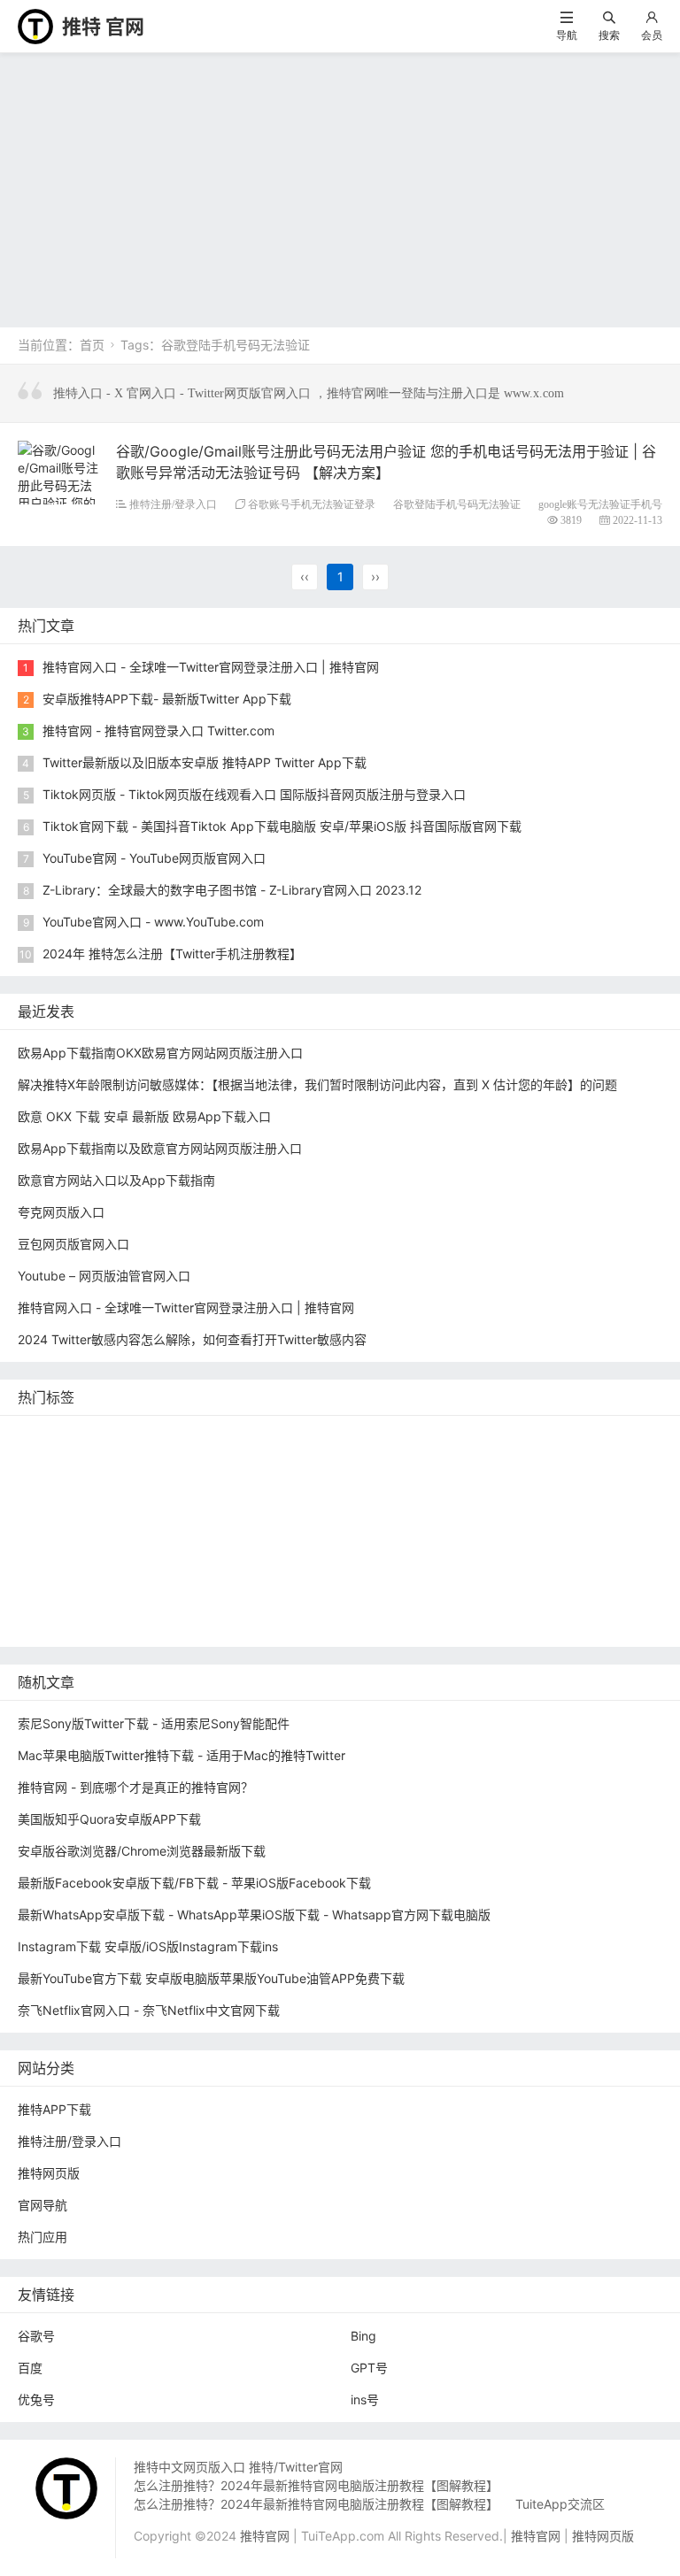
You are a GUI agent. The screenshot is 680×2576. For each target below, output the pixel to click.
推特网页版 (125, 1437)
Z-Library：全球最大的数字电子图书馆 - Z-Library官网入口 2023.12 (232, 890)
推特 (229, 1463)
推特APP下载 (266, 1490)
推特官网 (47, 1437)
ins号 (365, 2399)
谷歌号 (36, 2336)
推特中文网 (440, 1490)
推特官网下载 (494, 1516)
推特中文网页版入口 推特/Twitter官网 (238, 2467)
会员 (652, 35)
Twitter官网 (209, 1437)
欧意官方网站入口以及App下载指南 (116, 1180)
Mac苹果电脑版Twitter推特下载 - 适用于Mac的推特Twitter (182, 1755)
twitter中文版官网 (72, 1516)
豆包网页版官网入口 (73, 1244)
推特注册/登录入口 (173, 504)
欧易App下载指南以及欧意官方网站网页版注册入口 (160, 1148)
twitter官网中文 (258, 1622)
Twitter (224, 1569)
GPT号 (369, 2368)
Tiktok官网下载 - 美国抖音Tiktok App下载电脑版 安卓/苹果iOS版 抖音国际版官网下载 (282, 826)
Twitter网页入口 (67, 1569)
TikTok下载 (591, 1596)
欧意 (279, 1569)
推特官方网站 (301, 1463)
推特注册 (531, 1543)
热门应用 (42, 2237)
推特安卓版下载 (515, 1463)
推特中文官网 (618, 1463)
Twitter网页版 (61, 1463)
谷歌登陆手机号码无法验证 (457, 504)
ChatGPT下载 (415, 1596)
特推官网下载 (289, 1516)
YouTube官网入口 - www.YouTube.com (153, 922)
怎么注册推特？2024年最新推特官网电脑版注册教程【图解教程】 (316, 2485)
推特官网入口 (158, 1463)
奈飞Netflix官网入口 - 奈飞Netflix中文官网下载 (149, 2010)
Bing (363, 2336)
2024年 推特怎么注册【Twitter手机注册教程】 (172, 954)
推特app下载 (565, 1437)
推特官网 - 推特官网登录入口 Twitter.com (158, 731)
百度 (30, 2368)
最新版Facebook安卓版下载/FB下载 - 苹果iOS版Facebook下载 (194, 1883)
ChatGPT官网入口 (604, 1516)
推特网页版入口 (379, 1437)
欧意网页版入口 (429, 1569)
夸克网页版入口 (61, 1212)
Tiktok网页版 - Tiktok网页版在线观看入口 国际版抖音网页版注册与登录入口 (254, 794)
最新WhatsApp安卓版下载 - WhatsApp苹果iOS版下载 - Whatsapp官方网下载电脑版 (254, 1915)
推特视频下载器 (260, 1543)
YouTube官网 (171, 1490)
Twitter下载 (452, 1622)
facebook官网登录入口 (290, 1596)
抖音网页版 (162, 1622)
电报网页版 (506, 1596)
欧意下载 (338, 1569)
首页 (92, 345)
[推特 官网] (35, 25)
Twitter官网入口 (67, 1490)
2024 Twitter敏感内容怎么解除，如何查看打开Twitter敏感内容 (192, 1339)
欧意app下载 (167, 1596)
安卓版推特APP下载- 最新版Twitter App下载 (167, 699)
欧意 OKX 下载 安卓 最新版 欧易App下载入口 (144, 1116)
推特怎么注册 (447, 1543)
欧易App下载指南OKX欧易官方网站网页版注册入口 (160, 1053)
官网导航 (42, 2205)
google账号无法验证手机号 (600, 504)
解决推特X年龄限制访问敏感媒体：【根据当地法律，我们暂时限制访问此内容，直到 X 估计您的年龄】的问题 (317, 1084)
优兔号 (36, 2399)
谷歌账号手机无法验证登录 (312, 504)
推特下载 (289, 1437)
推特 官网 (103, 27)
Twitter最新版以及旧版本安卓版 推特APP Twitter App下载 (205, 762)
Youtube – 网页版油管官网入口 (104, 1276)
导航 (567, 35)
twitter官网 (475, 1437)
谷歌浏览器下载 (187, 1516)
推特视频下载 (158, 1543)
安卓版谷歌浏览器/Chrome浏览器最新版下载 (142, 1851)
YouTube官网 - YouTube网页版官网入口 (154, 858)
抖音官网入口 (360, 1622)
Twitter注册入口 (405, 1463)
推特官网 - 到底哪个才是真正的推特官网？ (135, 1787)
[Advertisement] (340, 186)
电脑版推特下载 (66, 1622)
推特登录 (158, 1569)
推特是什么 (357, 1543)
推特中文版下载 (391, 1516)
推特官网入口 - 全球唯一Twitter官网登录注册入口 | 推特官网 (211, 667)
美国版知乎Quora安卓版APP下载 (109, 1819)
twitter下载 (356, 1490)
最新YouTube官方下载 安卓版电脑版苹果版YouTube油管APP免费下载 (211, 1978)
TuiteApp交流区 (560, 2504)
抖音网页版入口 (537, 1569)
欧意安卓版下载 (66, 1596)
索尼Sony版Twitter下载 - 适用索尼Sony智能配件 (154, 1723)
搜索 (609, 35)
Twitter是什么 (61, 1543)
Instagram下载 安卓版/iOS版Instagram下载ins (148, 1946)
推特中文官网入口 (543, 1490)
